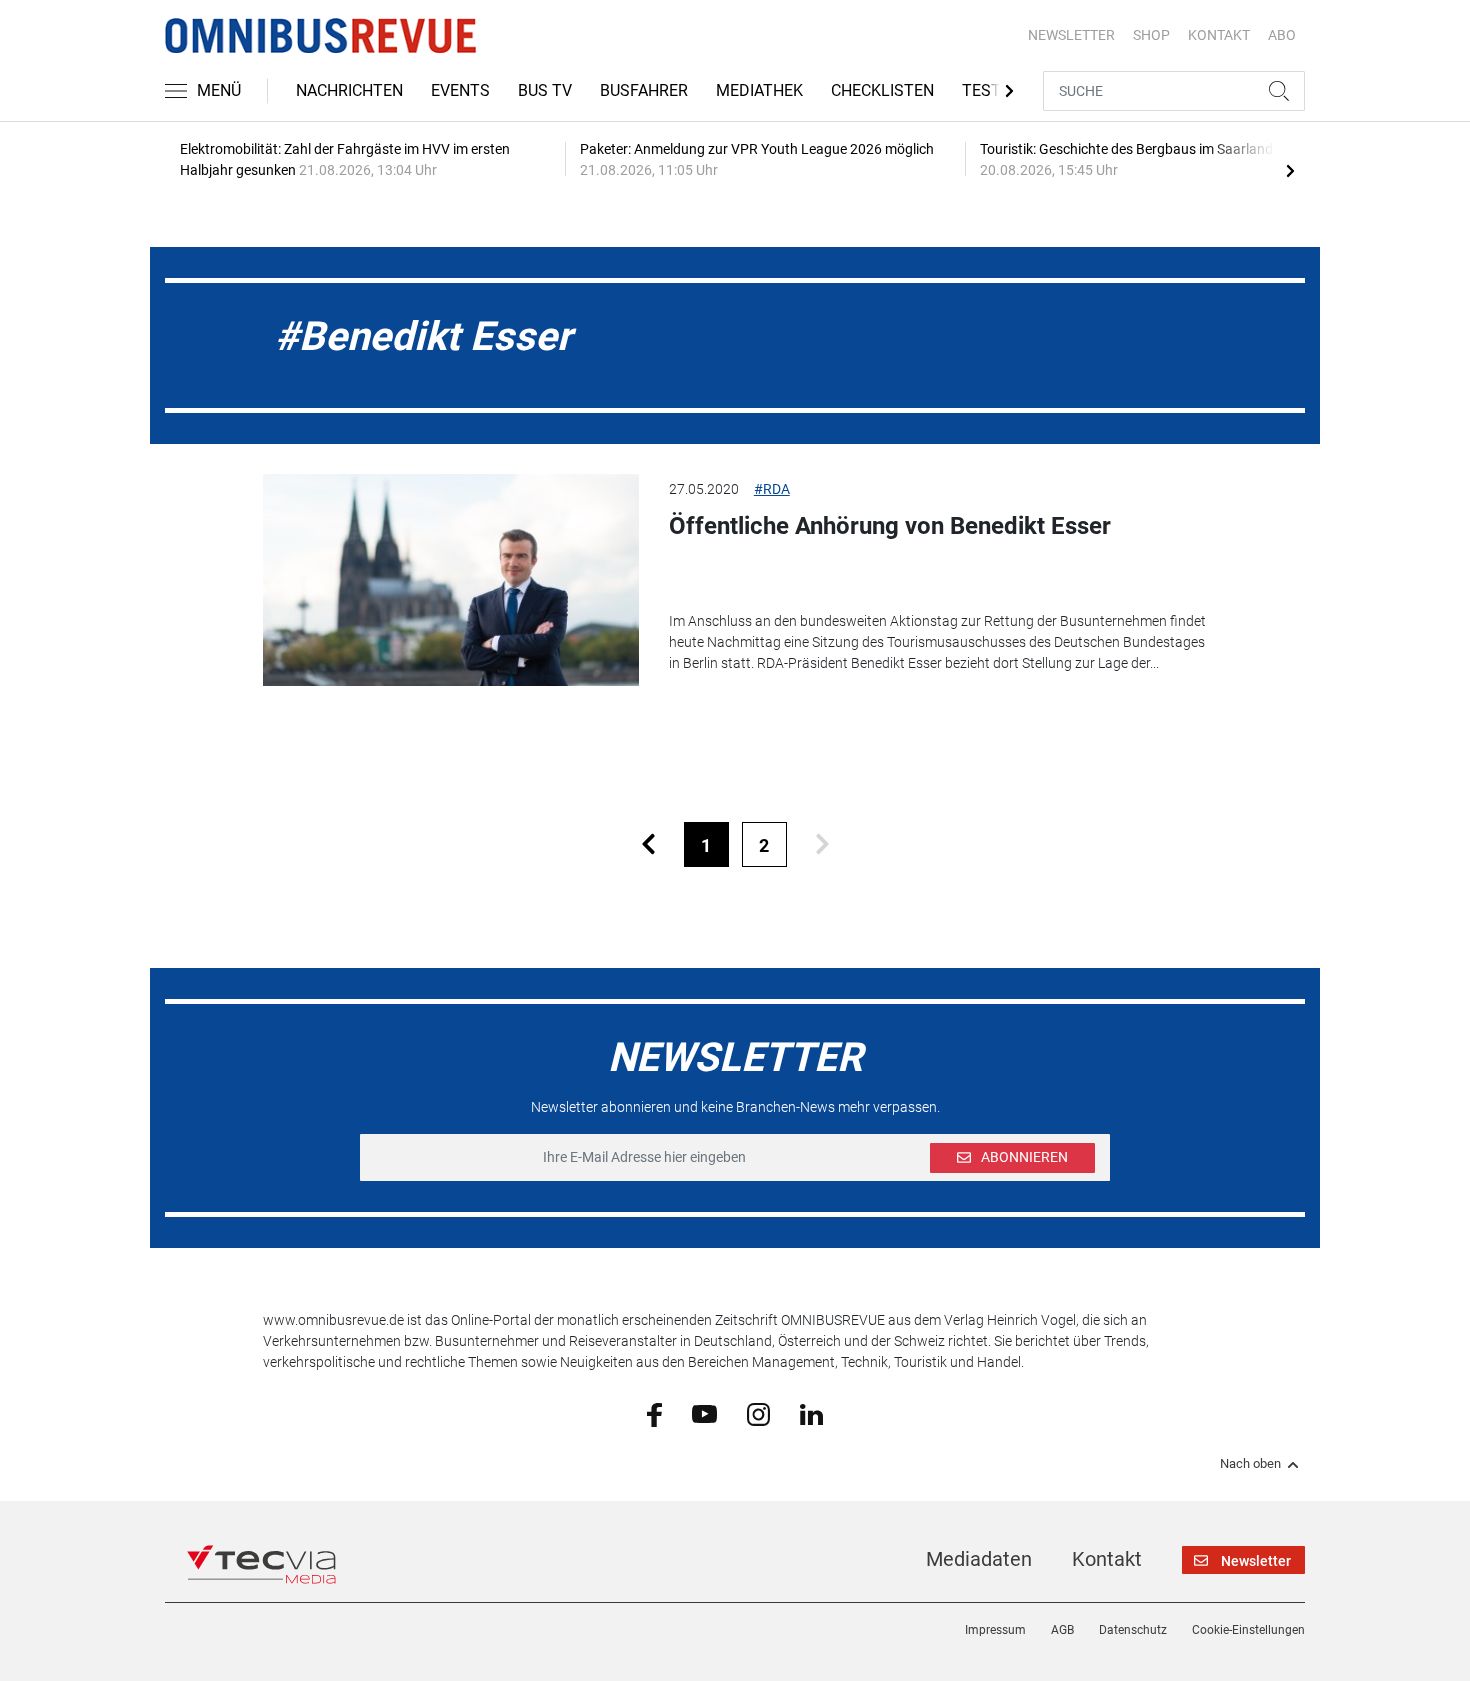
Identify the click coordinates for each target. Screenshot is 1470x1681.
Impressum (995, 1630)
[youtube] (704, 1413)
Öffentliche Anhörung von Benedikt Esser (890, 526)
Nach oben (1250, 1464)
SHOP (1151, 35)
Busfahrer (644, 90)
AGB (1062, 1630)
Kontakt (1107, 1559)
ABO (1282, 35)
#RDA (772, 489)
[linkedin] (811, 1413)
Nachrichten (349, 90)
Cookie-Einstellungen (1248, 1630)
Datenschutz (1133, 1630)
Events (460, 90)
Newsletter (1071, 35)
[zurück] (648, 844)
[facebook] (654, 1414)
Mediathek (759, 90)
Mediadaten (979, 1559)
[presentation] (1290, 170)
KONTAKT (1219, 35)
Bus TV (545, 90)
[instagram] (758, 1413)
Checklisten (882, 90)
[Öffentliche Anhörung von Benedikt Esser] (451, 580)
